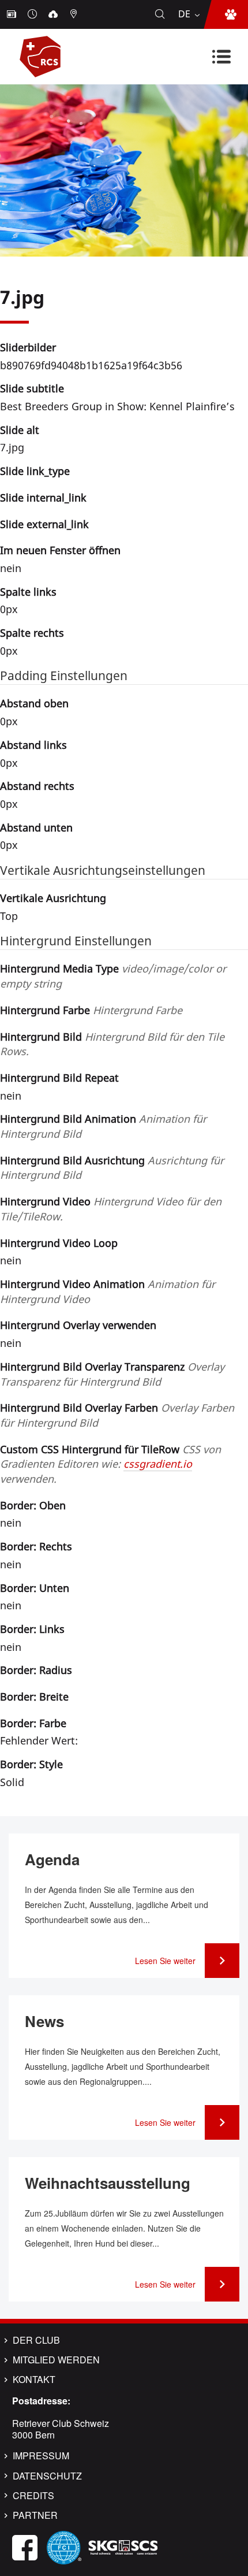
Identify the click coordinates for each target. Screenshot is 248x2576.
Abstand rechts (37, 786)
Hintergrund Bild (112, 1044)
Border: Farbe (33, 1723)
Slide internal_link (43, 498)
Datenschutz (47, 2476)
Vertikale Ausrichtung (53, 898)
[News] (13, 14)
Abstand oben (34, 703)
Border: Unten (35, 1588)
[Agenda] (33, 14)
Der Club (36, 2340)
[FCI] (64, 2546)
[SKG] (123, 2546)
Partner (35, 2515)
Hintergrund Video (111, 1209)
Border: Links (32, 1629)
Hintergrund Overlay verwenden (78, 1325)
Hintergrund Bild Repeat (59, 1078)
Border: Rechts (36, 1546)
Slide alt (20, 430)
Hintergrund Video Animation (108, 1291)
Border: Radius (36, 1670)
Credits (33, 2496)
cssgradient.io (158, 1464)
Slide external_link (44, 524)
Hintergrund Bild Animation (103, 1126)
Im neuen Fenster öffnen (60, 550)
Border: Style (31, 1764)
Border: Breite (34, 1697)
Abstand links (33, 745)
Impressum (41, 2456)
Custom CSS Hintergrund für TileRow (110, 1464)
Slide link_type (35, 471)
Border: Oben (33, 1505)
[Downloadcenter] (54, 14)
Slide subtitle (32, 388)
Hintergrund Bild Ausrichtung (112, 1168)
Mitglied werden (56, 2360)
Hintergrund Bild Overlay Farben (117, 1415)
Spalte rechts (32, 633)
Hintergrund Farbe (91, 1010)
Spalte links (28, 592)
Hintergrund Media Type (113, 976)
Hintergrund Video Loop (59, 1243)
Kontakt (34, 2380)
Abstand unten (36, 827)
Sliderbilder (28, 347)
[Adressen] (75, 14)
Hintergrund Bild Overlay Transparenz (112, 1374)
